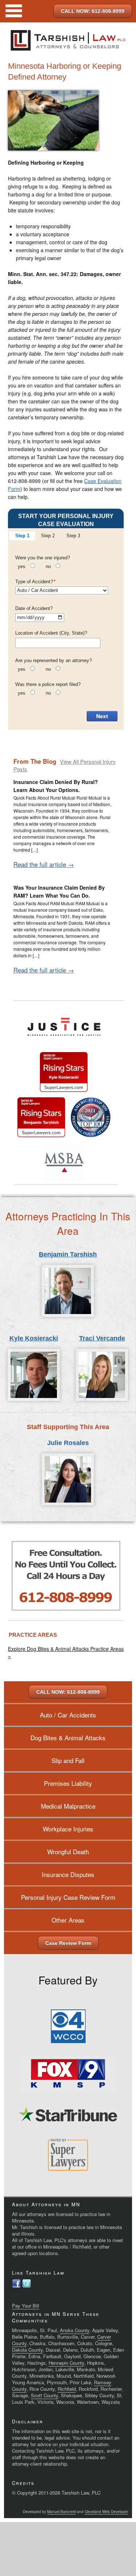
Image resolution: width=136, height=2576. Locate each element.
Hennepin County (66, 2363)
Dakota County (27, 2350)
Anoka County (75, 2330)
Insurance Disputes (68, 1874)
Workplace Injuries (68, 1829)
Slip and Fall (68, 1760)
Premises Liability (68, 1783)
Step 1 (22, 536)
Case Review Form (68, 1943)
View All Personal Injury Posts (65, 765)
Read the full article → (44, 864)
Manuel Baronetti (61, 2512)
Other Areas (68, 1920)
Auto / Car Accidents (68, 1715)
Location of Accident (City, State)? (51, 633)
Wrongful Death (68, 1851)
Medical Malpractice (68, 1806)
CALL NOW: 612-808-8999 (93, 11)
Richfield (67, 2389)
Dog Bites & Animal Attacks (68, 1738)
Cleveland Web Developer (106, 2512)
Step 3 (73, 536)
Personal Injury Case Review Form (68, 1897)
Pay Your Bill (26, 2306)
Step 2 (48, 536)
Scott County (44, 2395)
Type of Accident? (35, 582)
